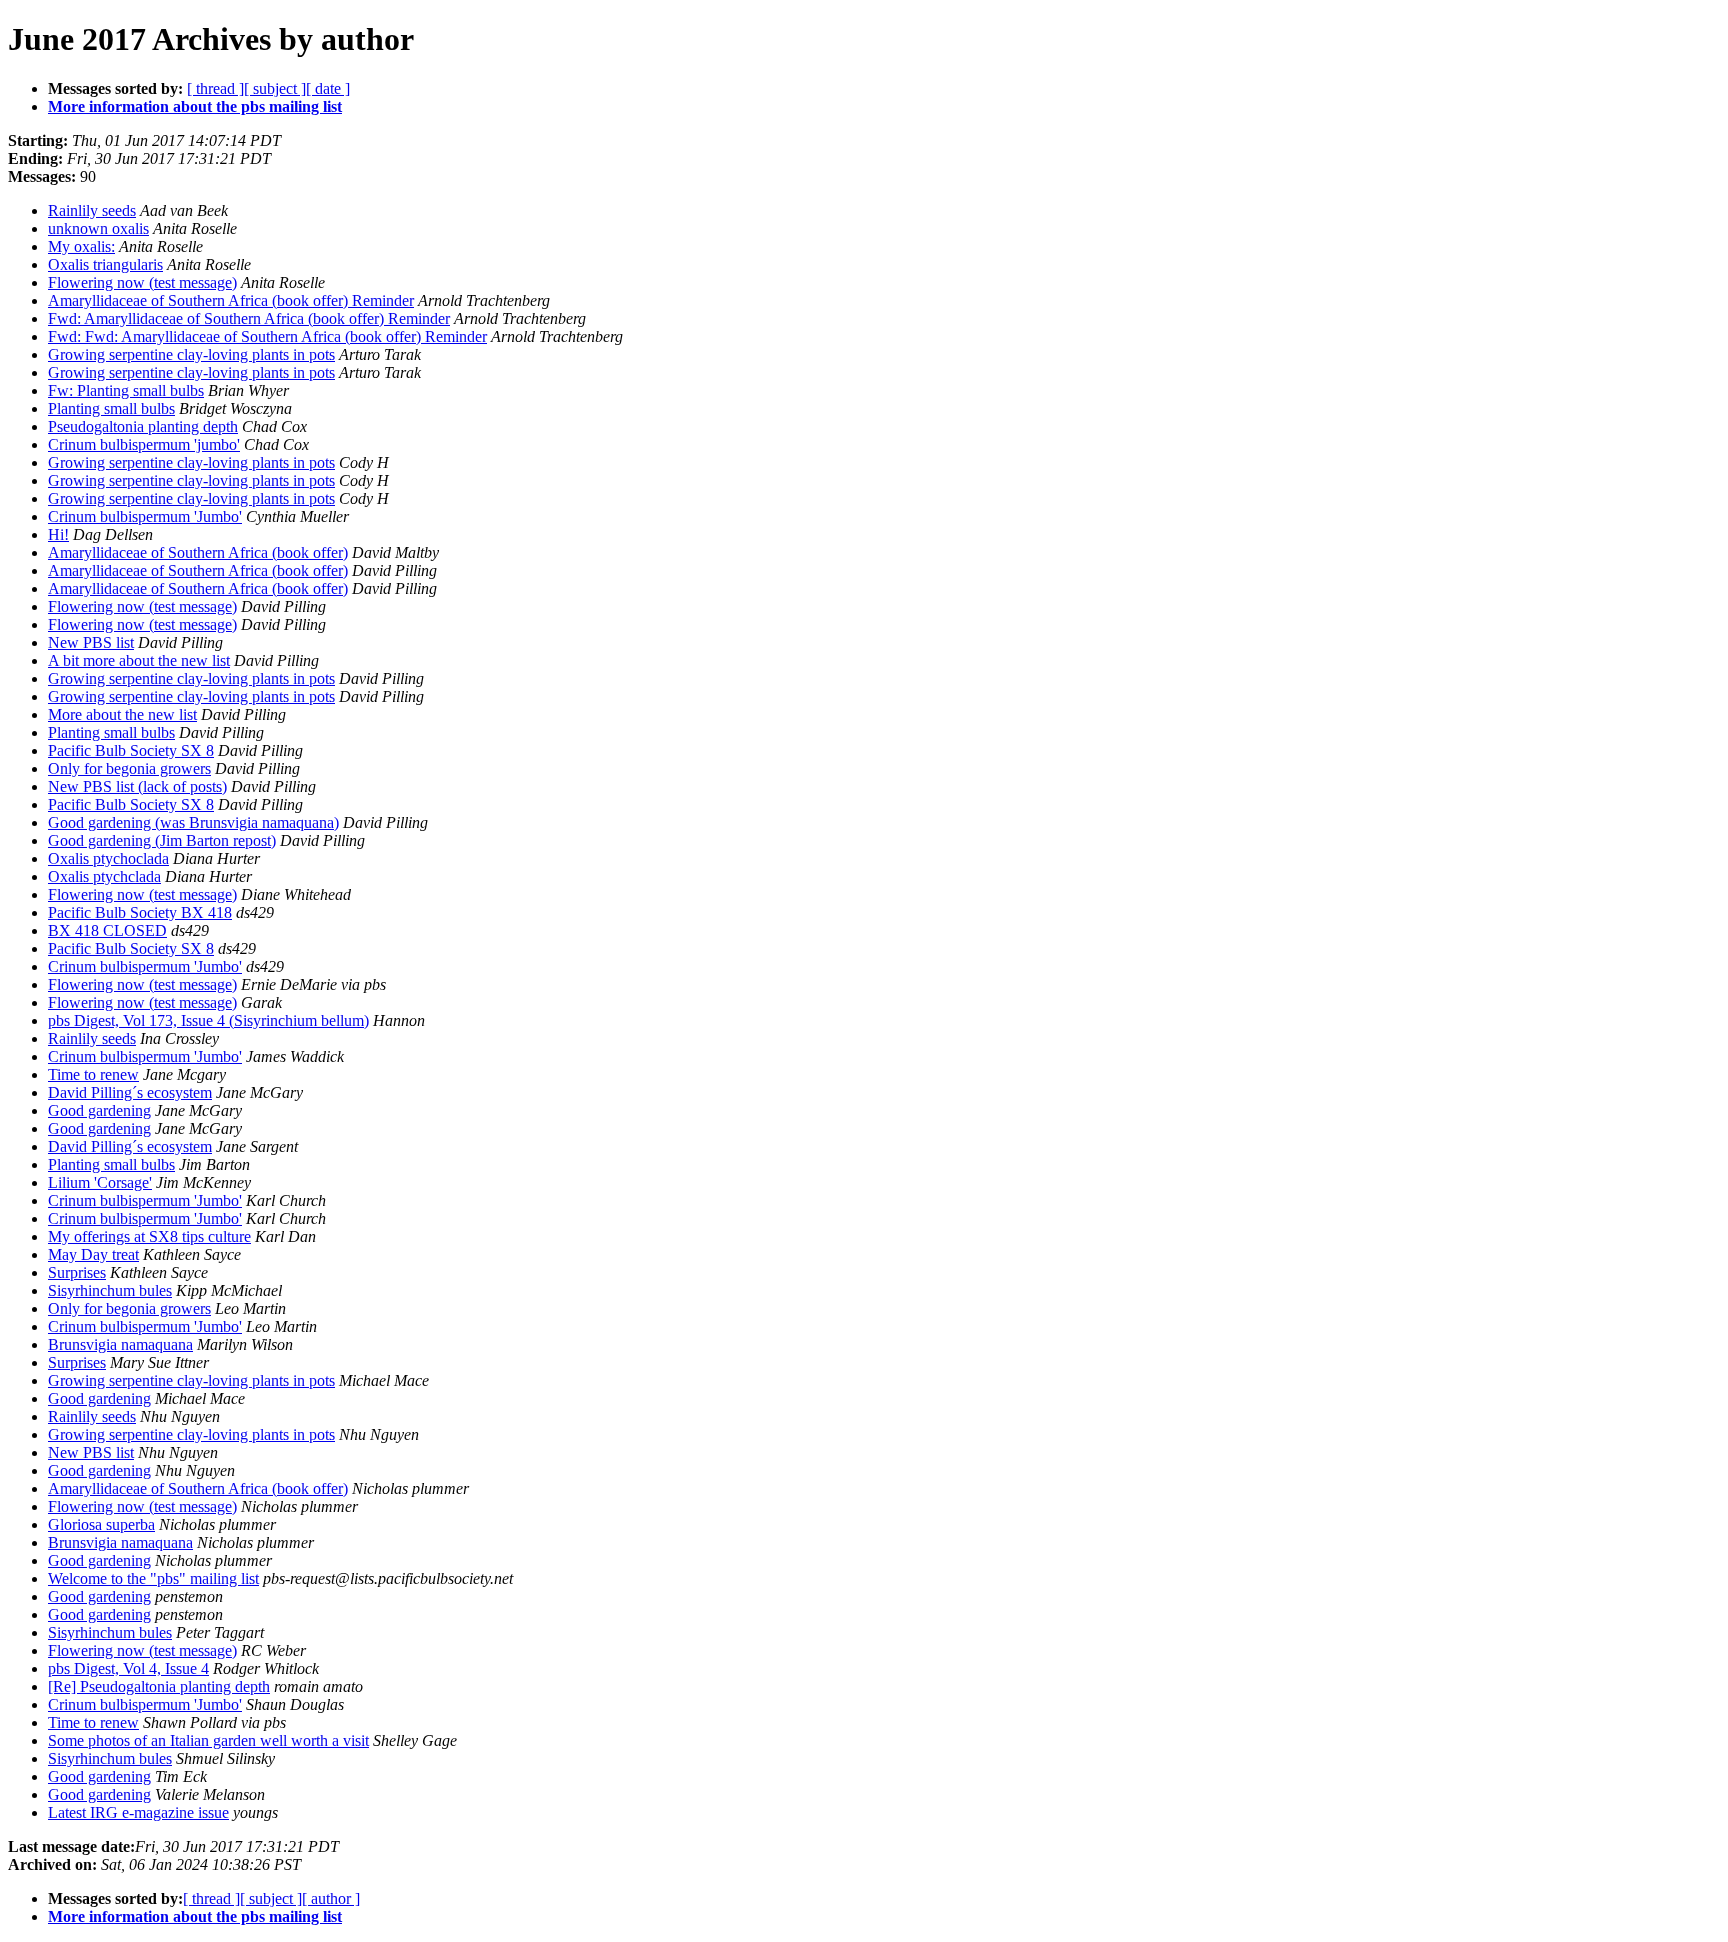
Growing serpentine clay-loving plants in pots (191, 354)
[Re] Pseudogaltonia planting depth (159, 1686)
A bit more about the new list (139, 660)
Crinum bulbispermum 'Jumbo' (145, 516)
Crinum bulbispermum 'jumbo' (144, 444)
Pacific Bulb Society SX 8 (131, 750)
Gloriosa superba (101, 1524)
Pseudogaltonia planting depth (143, 426)
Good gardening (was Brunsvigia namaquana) (193, 822)
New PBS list (91, 642)
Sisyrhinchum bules (110, 1290)
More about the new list (122, 714)
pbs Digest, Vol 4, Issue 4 (128, 1668)
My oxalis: (81, 246)
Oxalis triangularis (105, 264)
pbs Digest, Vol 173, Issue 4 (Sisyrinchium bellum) (208, 1020)
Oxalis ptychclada (104, 876)
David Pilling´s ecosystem (130, 1092)
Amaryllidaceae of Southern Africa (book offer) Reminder (231, 300)
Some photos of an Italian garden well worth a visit (208, 1740)
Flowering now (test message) (142, 282)
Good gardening (99, 1110)
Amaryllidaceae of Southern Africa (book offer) (198, 552)
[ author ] (331, 1898)
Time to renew (93, 1074)
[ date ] (328, 88)
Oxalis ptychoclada (108, 858)
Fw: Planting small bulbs (126, 390)
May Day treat (93, 1254)
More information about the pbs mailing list (195, 106)
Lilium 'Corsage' (100, 1182)
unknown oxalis (98, 228)
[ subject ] (275, 88)
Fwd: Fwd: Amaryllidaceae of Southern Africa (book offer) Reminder (267, 336)
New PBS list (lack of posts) (137, 786)
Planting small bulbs (111, 408)
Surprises (77, 1272)
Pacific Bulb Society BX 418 (140, 912)
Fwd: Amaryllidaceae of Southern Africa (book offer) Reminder (249, 318)
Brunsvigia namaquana (120, 1344)
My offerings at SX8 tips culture (149, 1236)
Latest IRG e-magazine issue (138, 1812)
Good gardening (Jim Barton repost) (162, 840)
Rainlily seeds (92, 210)
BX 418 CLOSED (107, 930)
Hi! (58, 534)
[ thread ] (215, 88)
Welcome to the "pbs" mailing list (153, 1578)
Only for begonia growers (129, 768)
